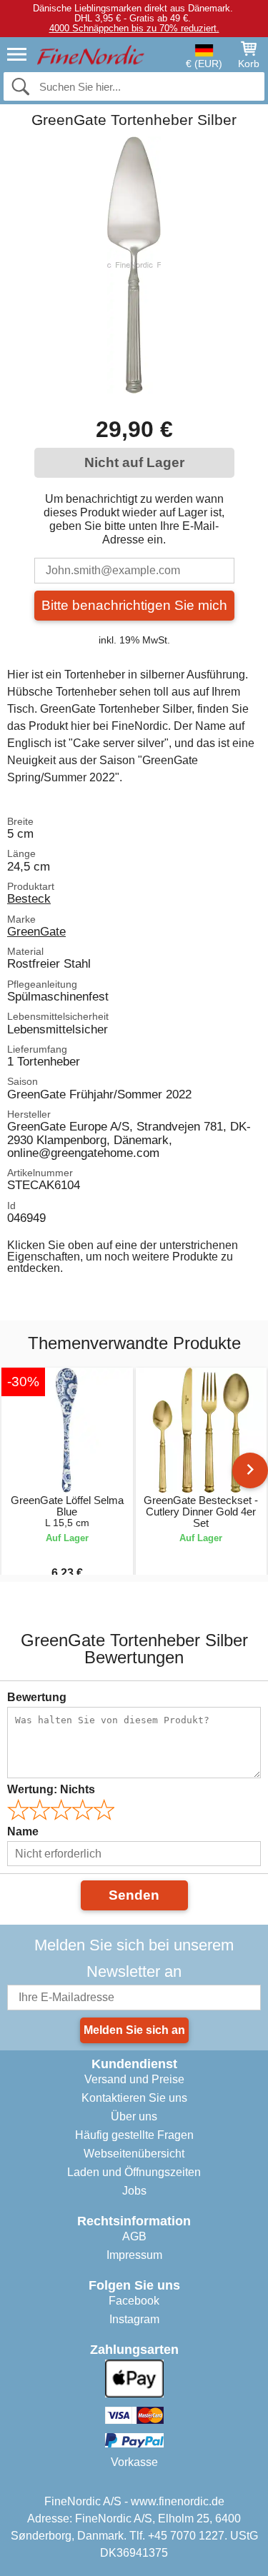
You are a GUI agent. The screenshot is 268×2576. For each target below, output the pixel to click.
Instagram (134, 2319)
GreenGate (36, 931)
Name (23, 1831)
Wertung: (51, 1789)
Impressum (134, 2255)
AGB (134, 2236)
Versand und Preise (134, 2079)
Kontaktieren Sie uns (134, 2098)
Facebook (134, 2301)
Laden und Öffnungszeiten (134, 2172)
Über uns (134, 2116)
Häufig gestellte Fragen (134, 2135)
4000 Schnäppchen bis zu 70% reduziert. (134, 28)
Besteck (29, 898)
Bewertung (37, 1697)
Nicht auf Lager (134, 462)
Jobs (134, 2191)
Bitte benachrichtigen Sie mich (134, 605)
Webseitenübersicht (134, 2154)
